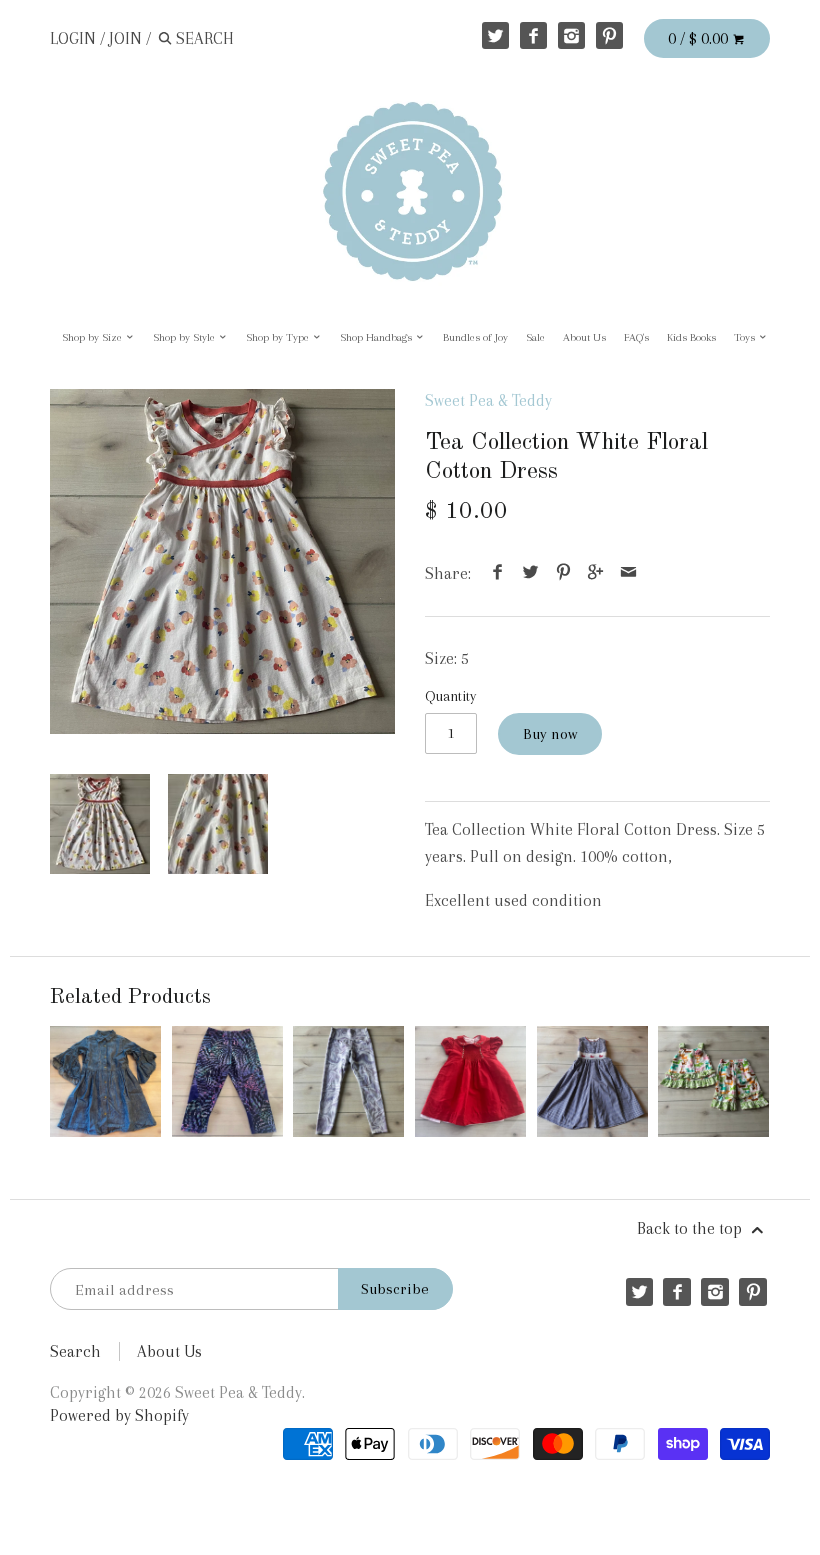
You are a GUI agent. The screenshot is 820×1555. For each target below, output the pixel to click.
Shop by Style (185, 337)
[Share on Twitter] (531, 573)
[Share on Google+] (596, 573)
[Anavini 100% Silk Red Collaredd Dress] (470, 1081)
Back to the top (691, 1228)
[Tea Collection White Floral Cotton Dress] (222, 561)
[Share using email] (628, 573)
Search (75, 1351)
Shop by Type (279, 337)
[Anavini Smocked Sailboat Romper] (592, 1081)
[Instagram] (571, 35)
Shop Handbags (377, 337)
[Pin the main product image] (563, 573)
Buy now (550, 734)
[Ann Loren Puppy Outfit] (713, 1081)
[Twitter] (495, 35)
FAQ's (636, 337)
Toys (746, 337)
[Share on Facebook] (498, 573)
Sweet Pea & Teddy (488, 400)
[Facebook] (533, 35)
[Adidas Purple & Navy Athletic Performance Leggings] (227, 1081)
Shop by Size (93, 337)
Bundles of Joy (475, 337)
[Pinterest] (609, 35)
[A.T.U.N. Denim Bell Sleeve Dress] (105, 1081)
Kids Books (691, 337)
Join (125, 38)
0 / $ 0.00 (700, 38)
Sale (535, 337)
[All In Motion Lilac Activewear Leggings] (348, 1081)
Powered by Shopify (119, 1415)
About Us (584, 337)
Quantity (450, 696)
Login (73, 38)
